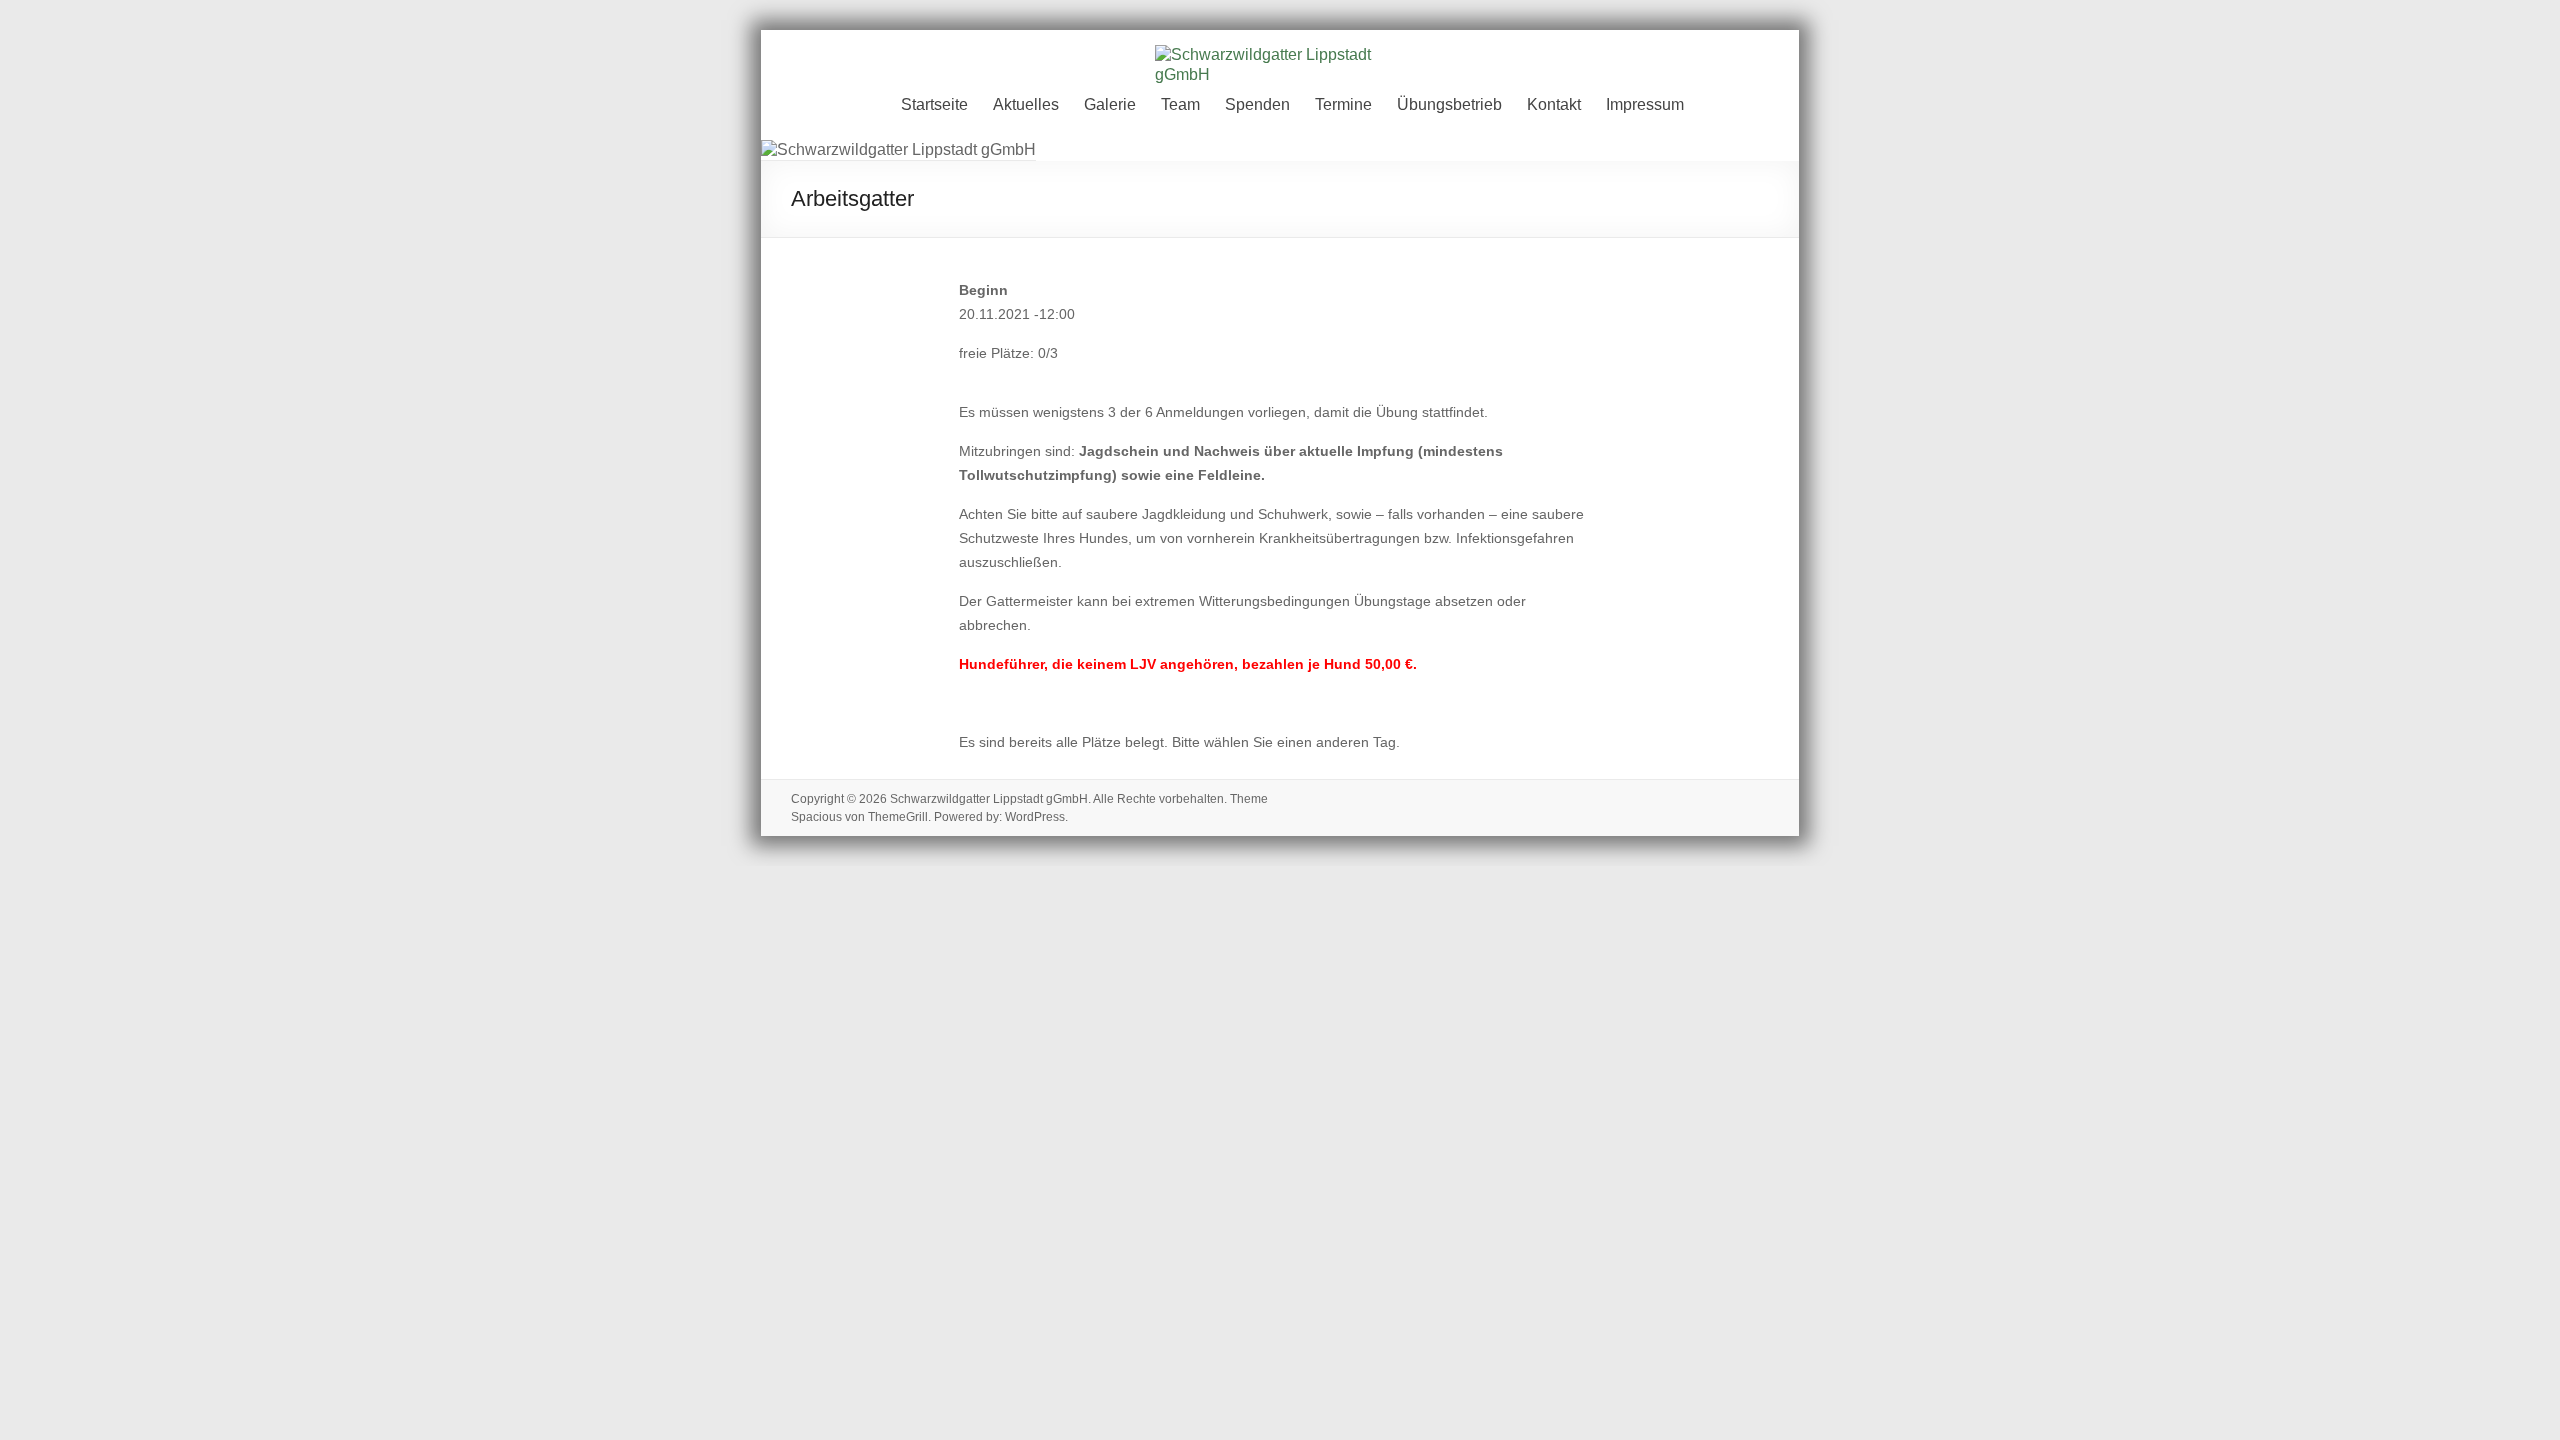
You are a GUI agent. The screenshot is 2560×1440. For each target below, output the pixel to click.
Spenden (1257, 104)
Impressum (1645, 104)
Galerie (1110, 104)
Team (1180, 104)
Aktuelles (1026, 104)
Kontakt (1554, 104)
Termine (1343, 104)
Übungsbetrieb (1449, 104)
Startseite (934, 104)
